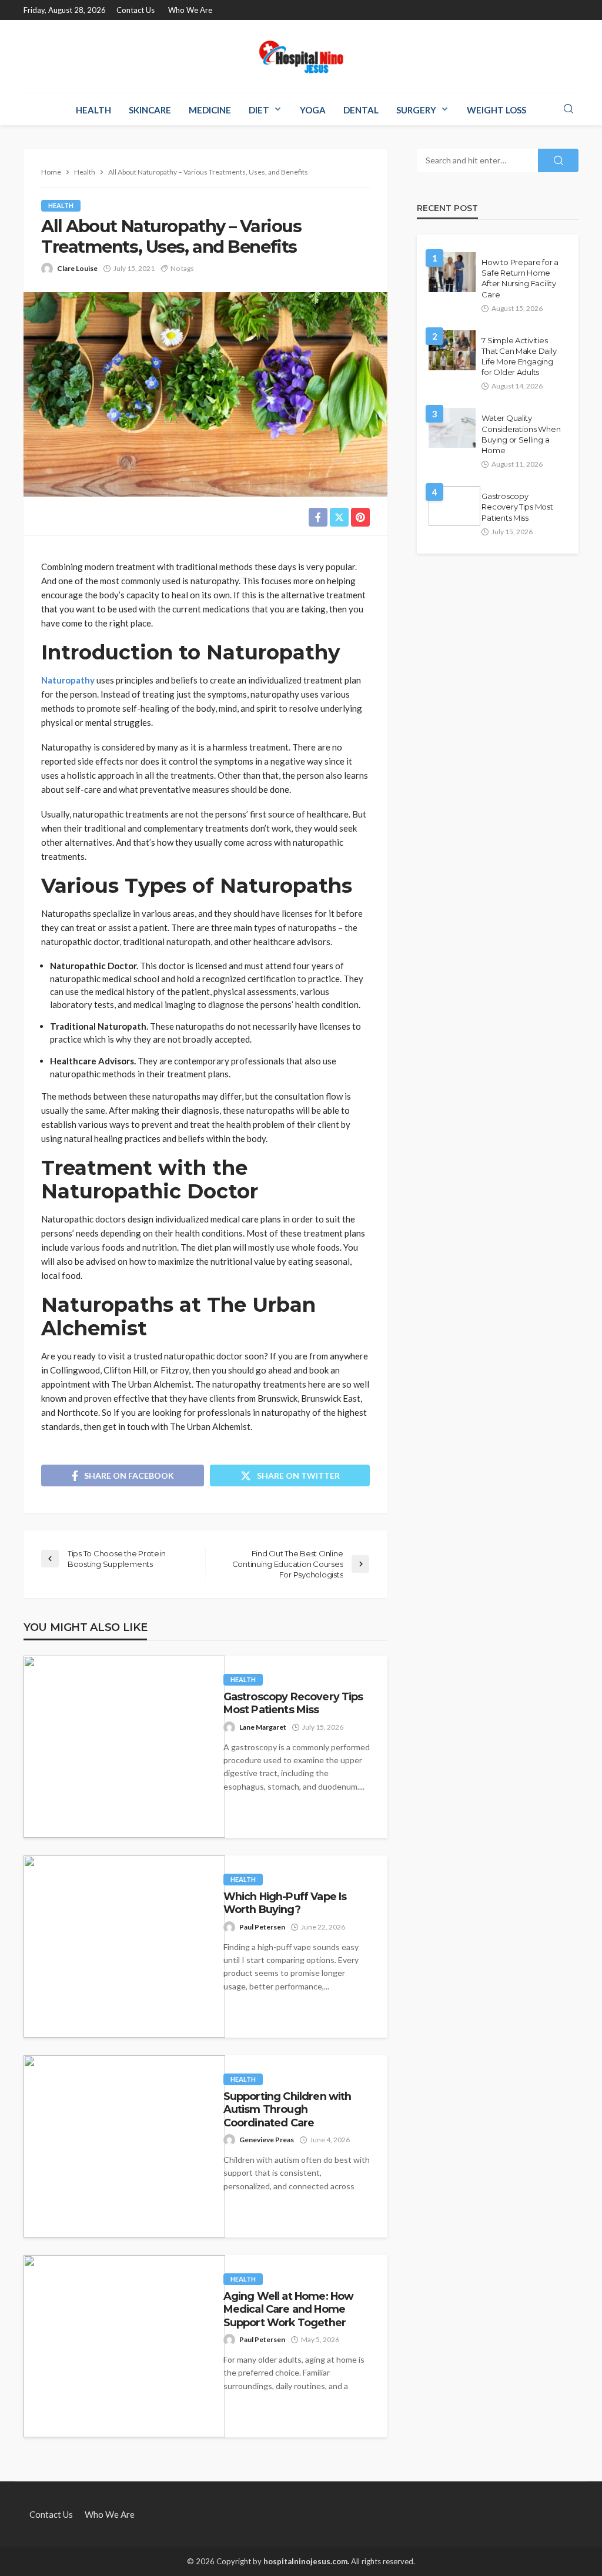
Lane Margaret (263, 1727)
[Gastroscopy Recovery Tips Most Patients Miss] (124, 1747)
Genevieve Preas (267, 2140)
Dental (361, 110)
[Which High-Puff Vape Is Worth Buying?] (124, 1947)
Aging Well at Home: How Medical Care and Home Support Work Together (289, 2309)
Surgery (416, 110)
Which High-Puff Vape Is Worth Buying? (285, 1903)
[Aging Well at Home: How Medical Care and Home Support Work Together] (124, 2346)
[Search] (568, 109)
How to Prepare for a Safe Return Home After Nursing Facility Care (520, 278)
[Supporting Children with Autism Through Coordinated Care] (124, 2146)
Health (93, 110)
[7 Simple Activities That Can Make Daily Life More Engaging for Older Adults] (452, 350)
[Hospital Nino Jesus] (301, 57)
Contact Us (136, 10)
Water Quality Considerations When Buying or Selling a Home (521, 434)
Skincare (150, 110)
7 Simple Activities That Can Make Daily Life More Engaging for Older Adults (519, 356)
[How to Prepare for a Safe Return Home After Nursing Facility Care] (452, 272)
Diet (259, 110)
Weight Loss (496, 110)
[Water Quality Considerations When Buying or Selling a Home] (452, 428)
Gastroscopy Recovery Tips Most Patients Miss (293, 1703)
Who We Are (190, 10)
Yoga (313, 110)
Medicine (210, 110)
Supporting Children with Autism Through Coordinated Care (287, 2109)
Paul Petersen (262, 1927)
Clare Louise (77, 268)
